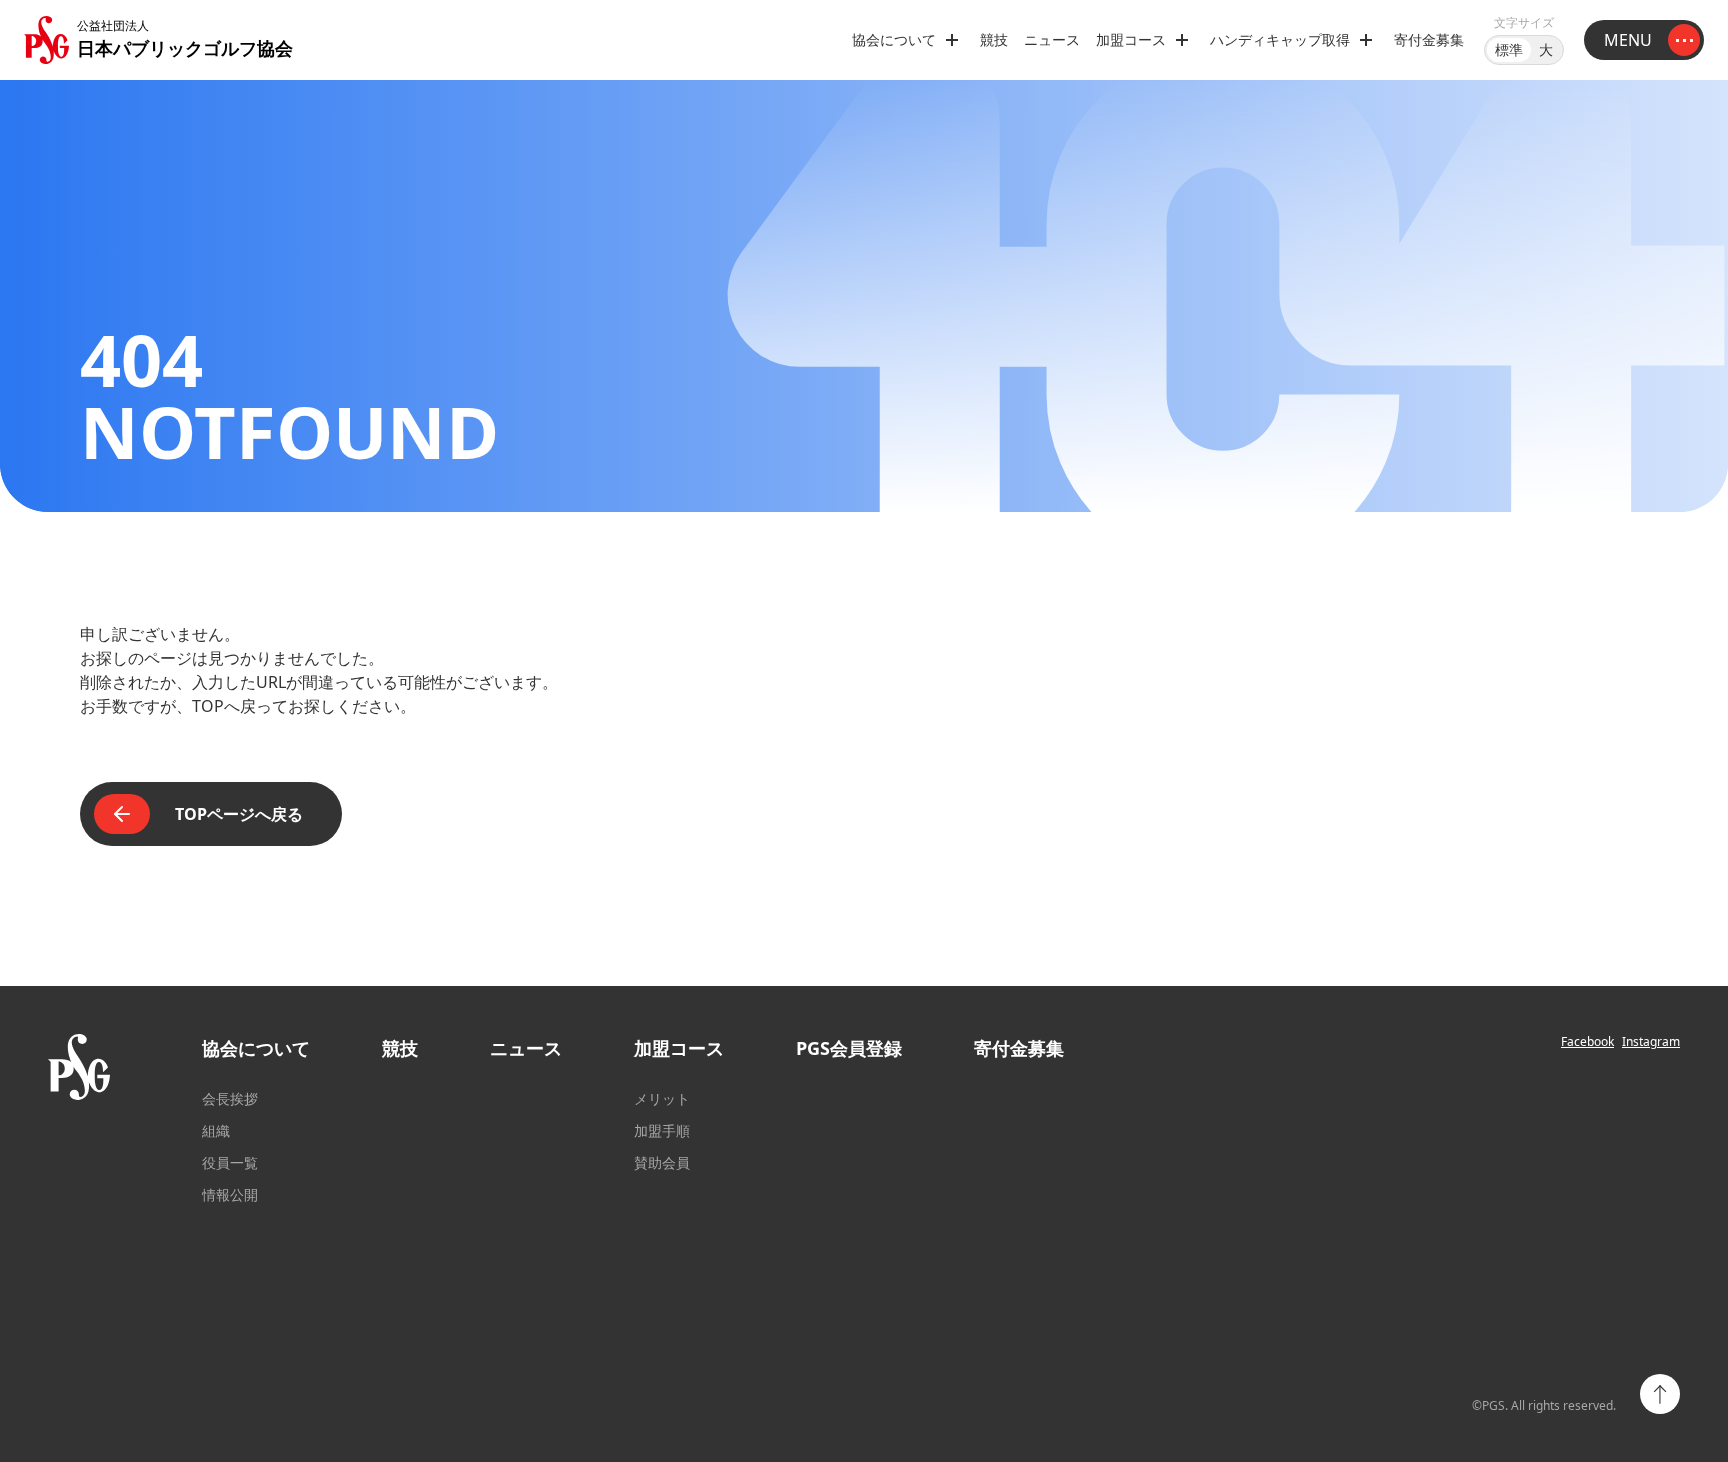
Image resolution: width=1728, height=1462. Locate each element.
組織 (216, 1130)
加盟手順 (662, 1130)
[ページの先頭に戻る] (1660, 1394)
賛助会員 (662, 1162)
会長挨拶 (230, 1098)
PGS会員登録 (849, 1048)
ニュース (1052, 39)
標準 (1509, 49)
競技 (994, 39)
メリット (662, 1098)
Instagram (1651, 1042)
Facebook (1587, 1042)
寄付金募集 (1429, 39)
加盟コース (679, 1048)
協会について (256, 1048)
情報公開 (230, 1194)
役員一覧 (230, 1162)
